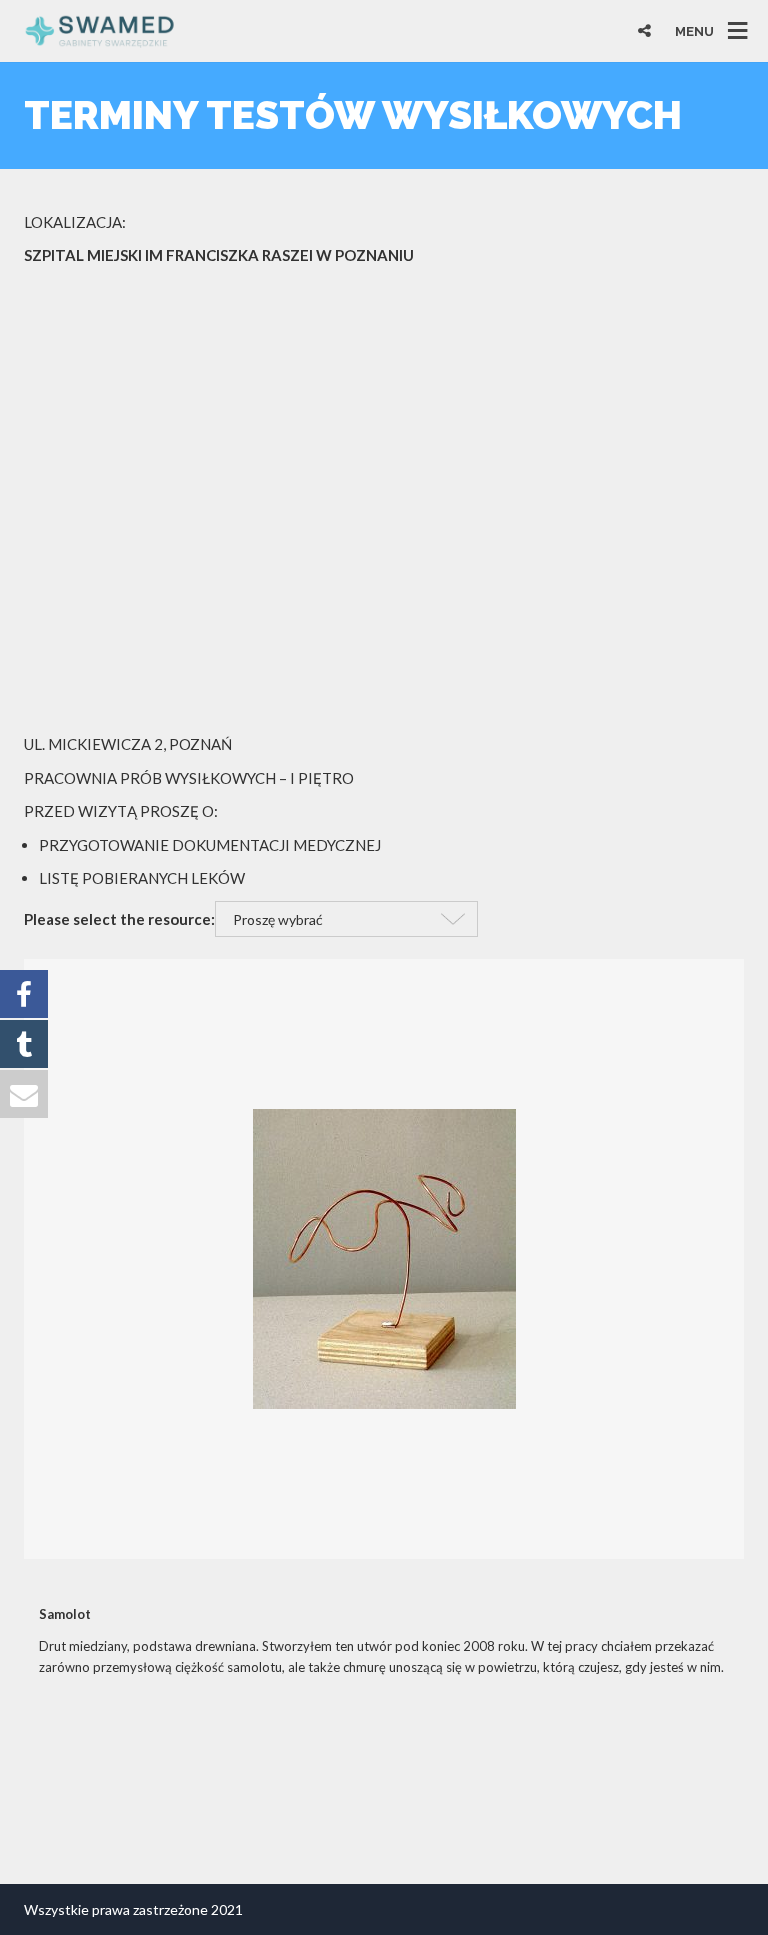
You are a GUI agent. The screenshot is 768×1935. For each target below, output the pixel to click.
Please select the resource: (119, 919)
